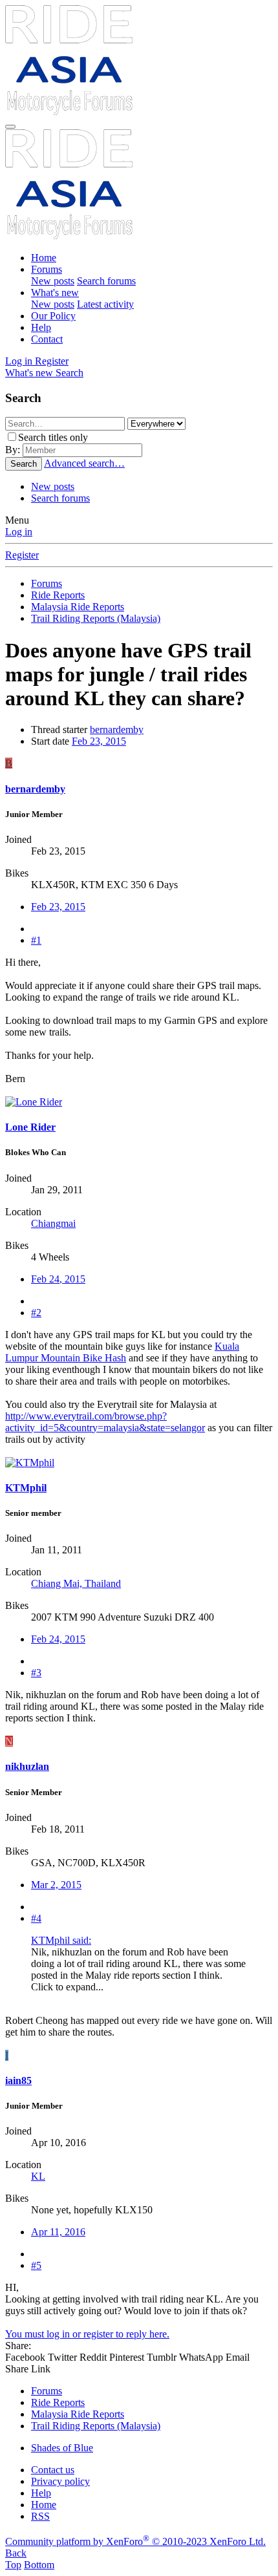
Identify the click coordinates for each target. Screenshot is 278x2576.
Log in (19, 532)
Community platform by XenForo (135, 2541)
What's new (55, 293)
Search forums (106, 281)
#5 (36, 2265)
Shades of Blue (62, 2448)
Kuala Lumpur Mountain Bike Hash (122, 1352)
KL (38, 2176)
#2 (36, 1313)
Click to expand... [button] (67, 1987)
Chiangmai (53, 1223)
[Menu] (10, 127)
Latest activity (105, 304)
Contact (47, 339)
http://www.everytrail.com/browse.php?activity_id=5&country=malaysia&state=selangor (105, 1422)
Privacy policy (60, 2481)
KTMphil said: (61, 1940)
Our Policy (53, 316)
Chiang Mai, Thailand (76, 1583)
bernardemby (117, 729)
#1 (36, 940)
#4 (36, 1918)
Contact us (53, 2470)
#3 (36, 1673)
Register (22, 555)
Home (44, 258)
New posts (53, 281)
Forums (47, 269)
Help (41, 327)
